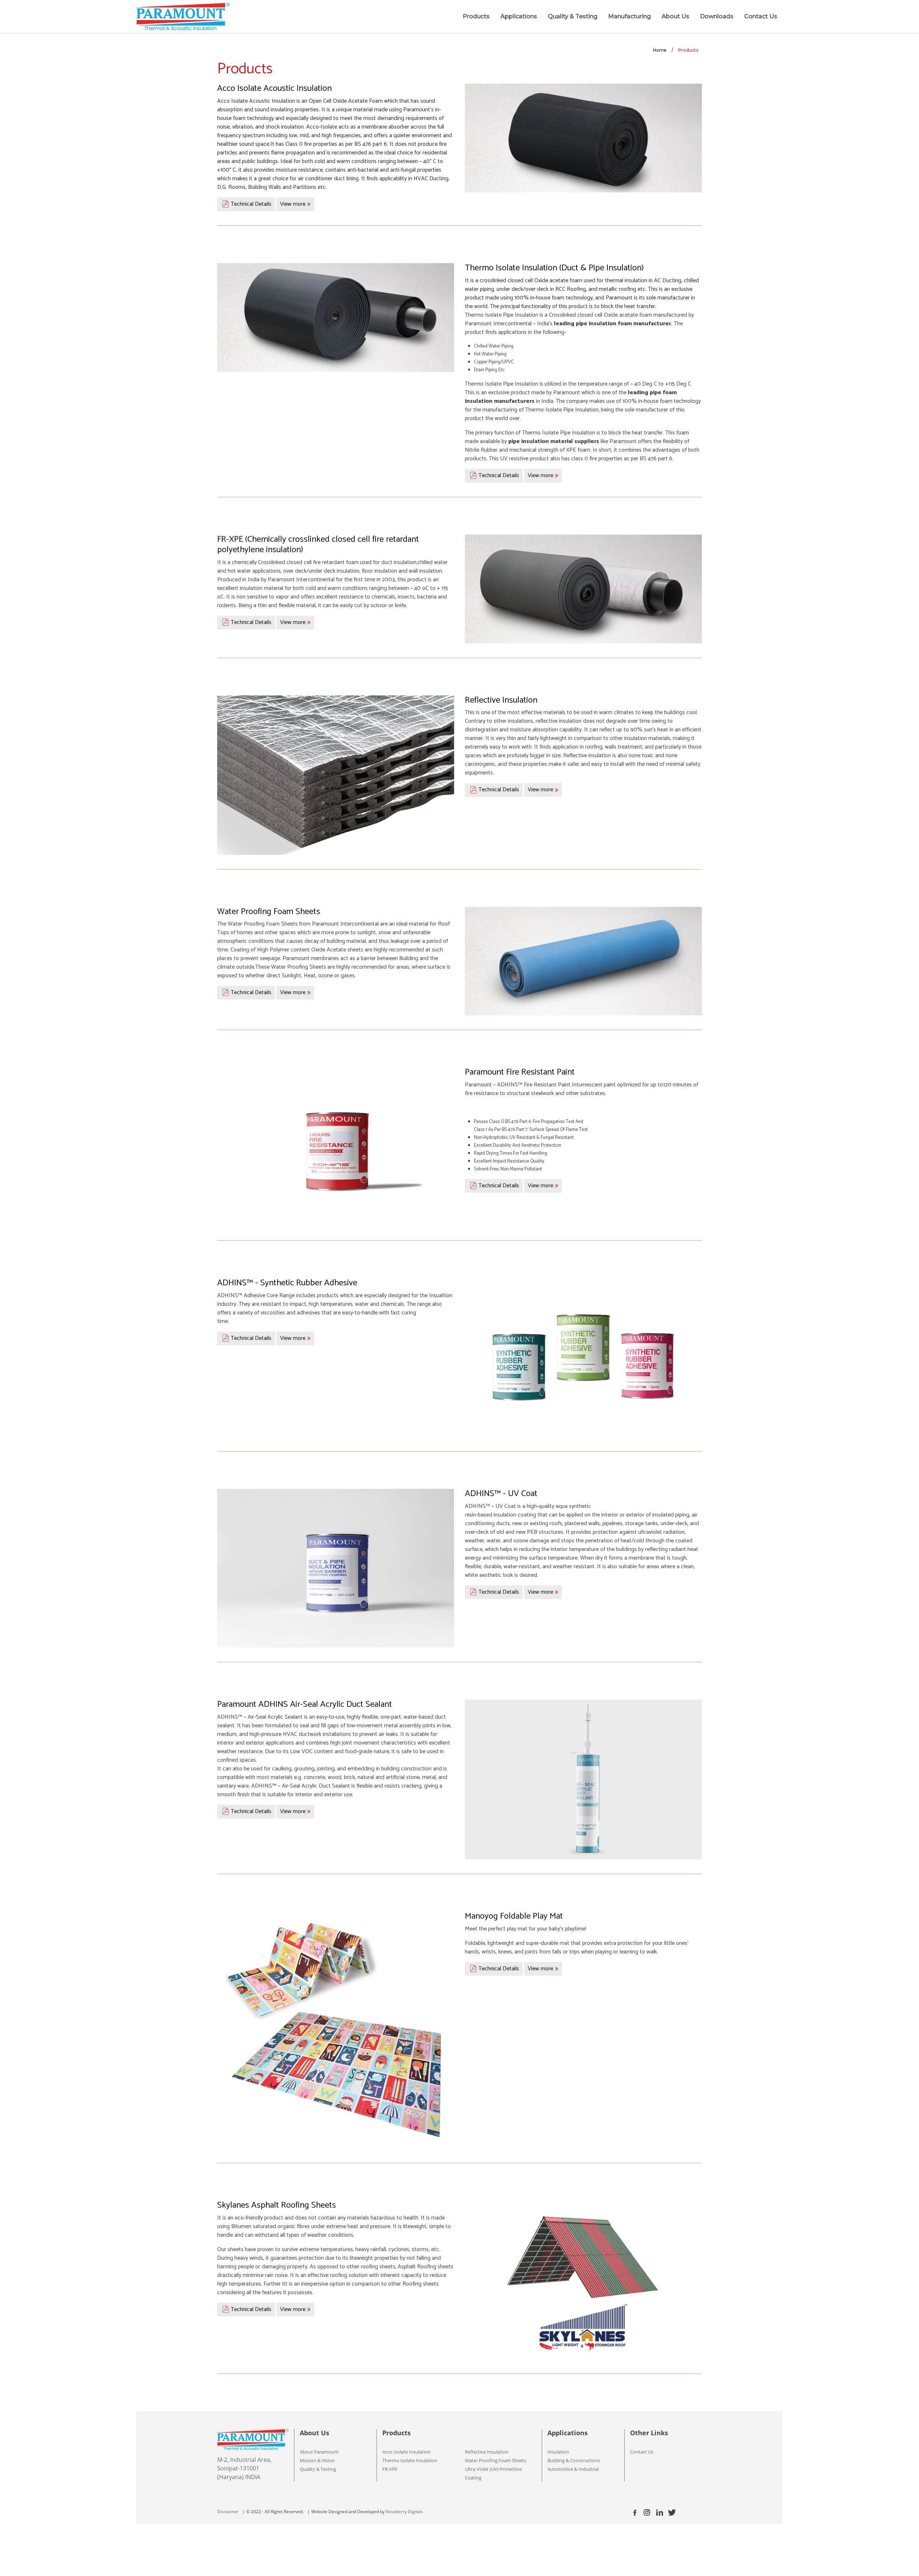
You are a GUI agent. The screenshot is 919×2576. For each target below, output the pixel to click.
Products (476, 16)
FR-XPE (390, 2469)
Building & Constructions (574, 2460)
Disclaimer (228, 2512)
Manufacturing (629, 16)
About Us (675, 16)
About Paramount (319, 2452)
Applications (519, 16)
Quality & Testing (573, 16)
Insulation (558, 2452)
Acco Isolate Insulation (406, 2452)
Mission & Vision (317, 2460)
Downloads (717, 16)
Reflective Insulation (487, 2452)
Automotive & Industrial (573, 2469)
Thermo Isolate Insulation (410, 2460)
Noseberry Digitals (404, 2512)
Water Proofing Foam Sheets (496, 2460)
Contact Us (761, 16)
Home (660, 50)
